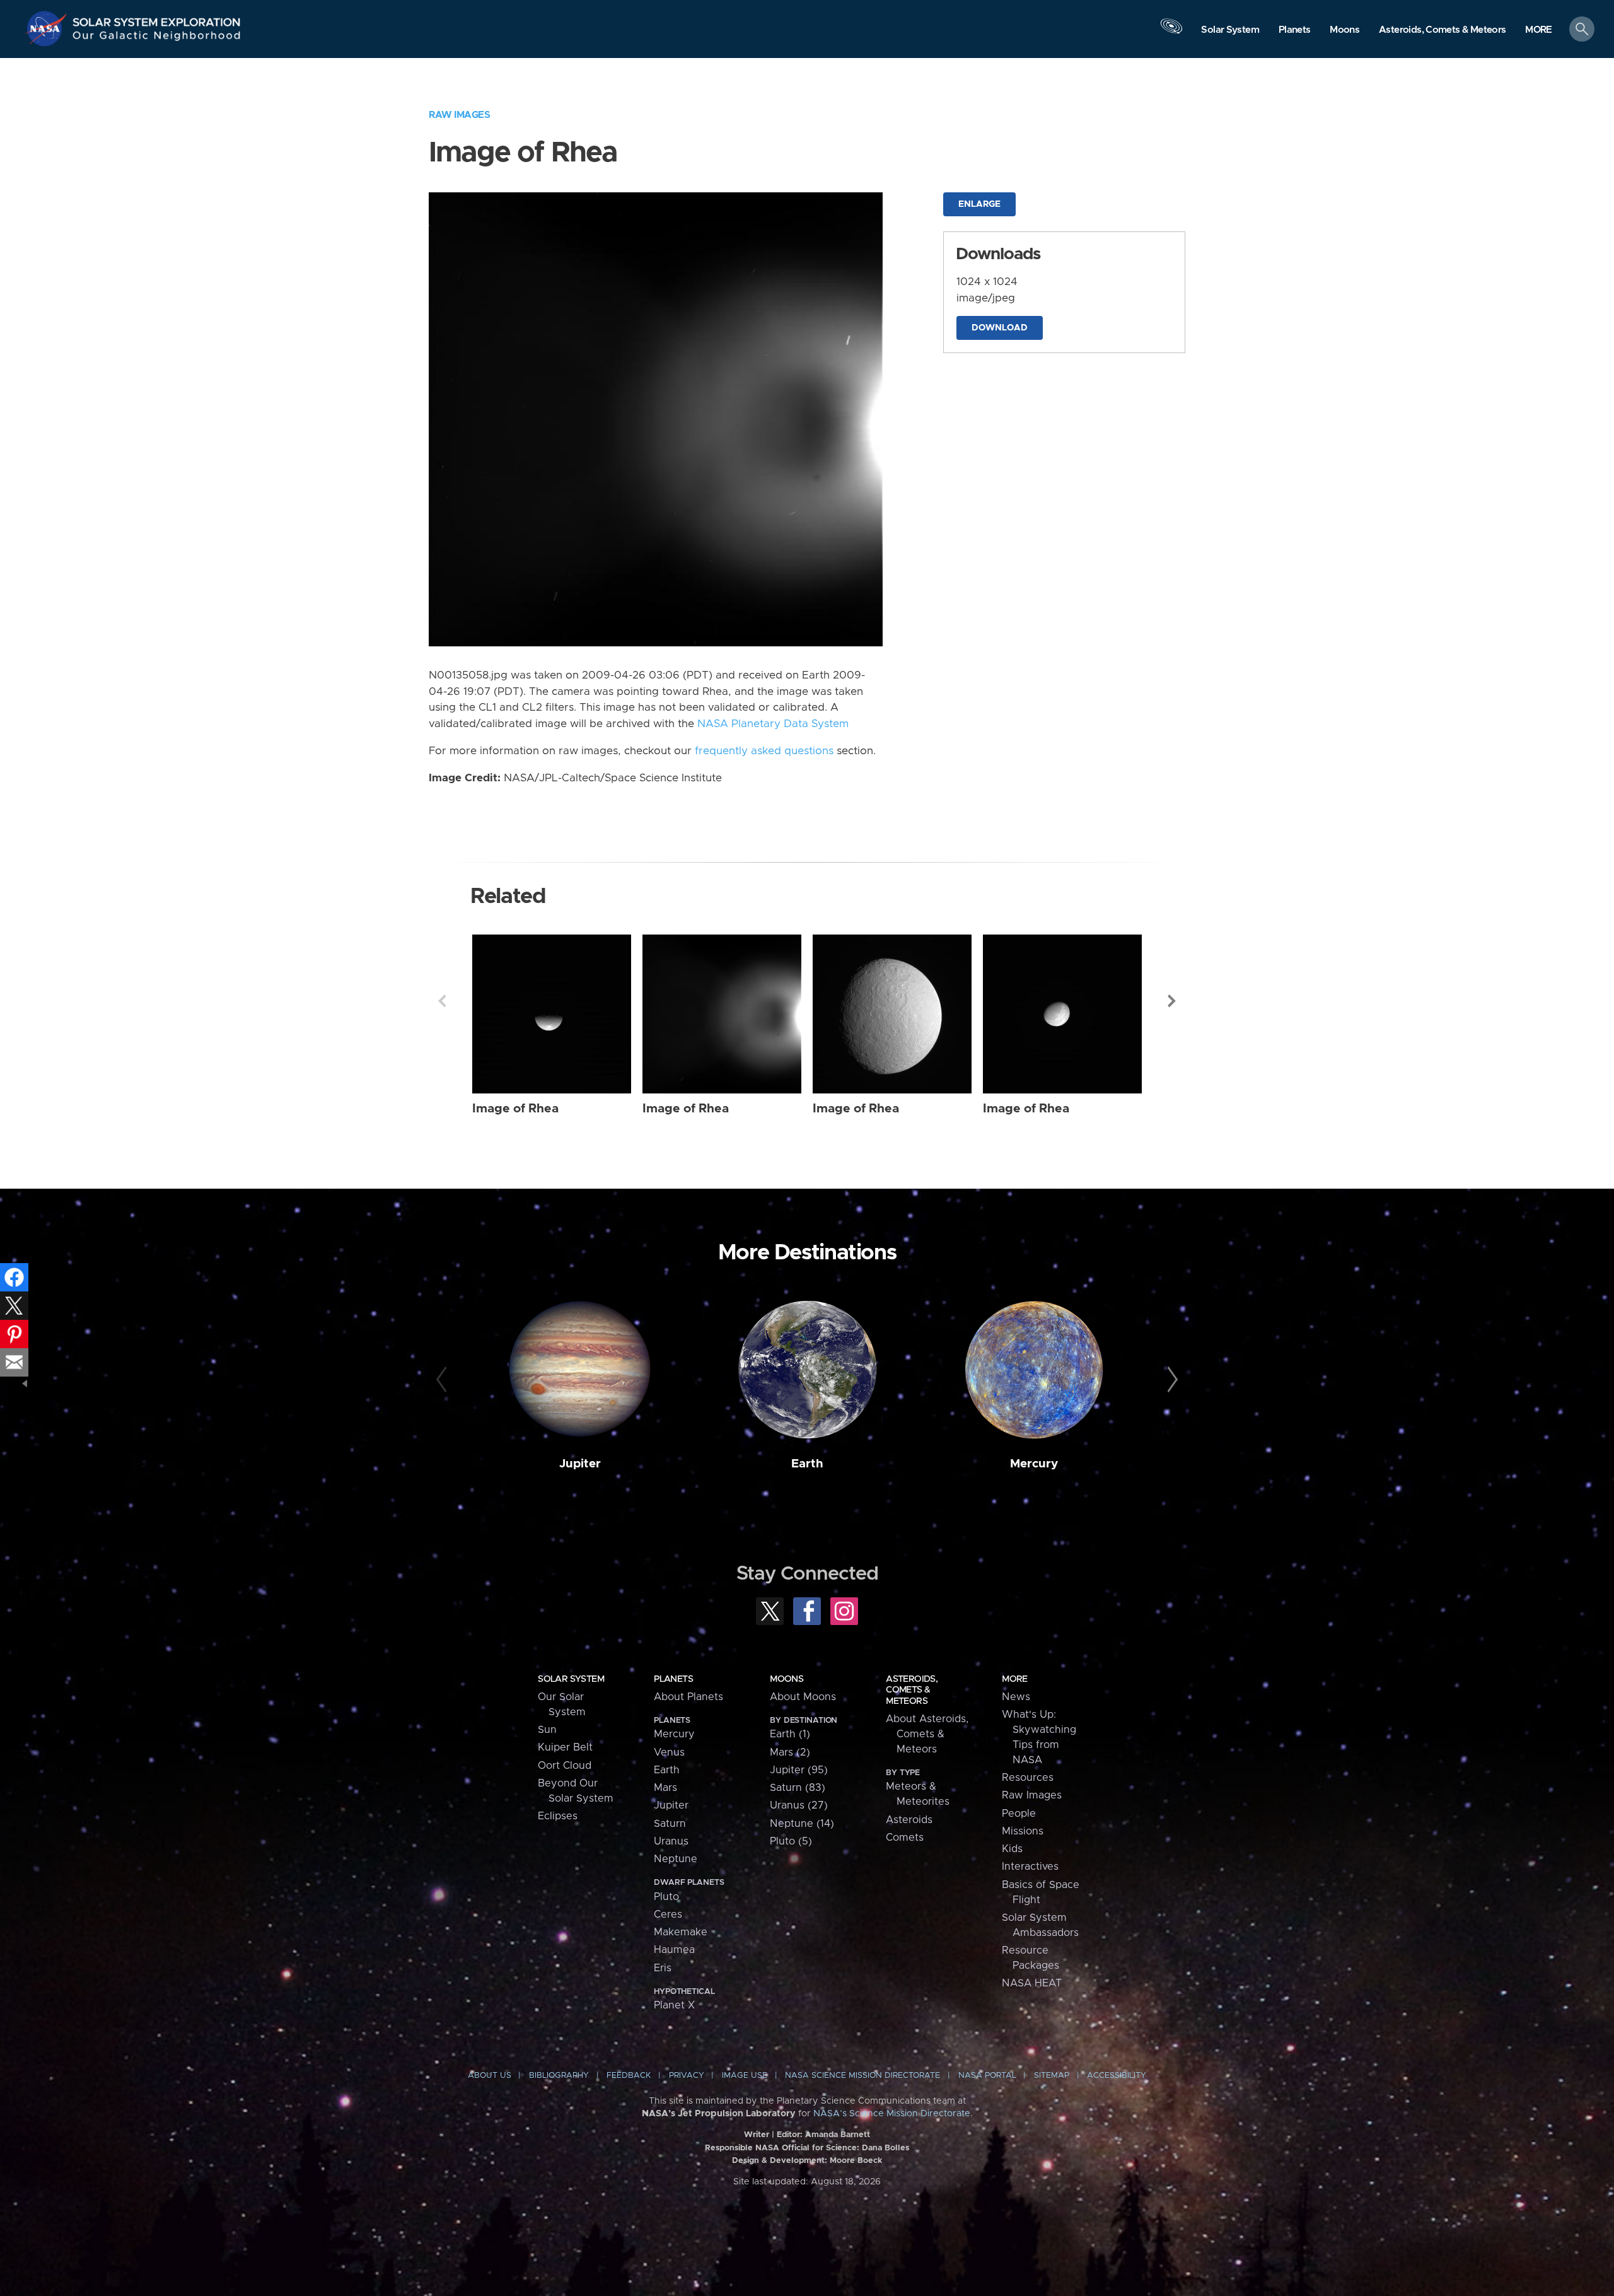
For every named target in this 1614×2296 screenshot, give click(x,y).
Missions (1023, 1831)
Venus (669, 1752)
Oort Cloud (565, 1766)
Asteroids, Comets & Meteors (912, 1690)
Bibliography (559, 2076)
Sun (547, 1730)
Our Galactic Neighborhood (157, 38)
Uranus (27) (799, 1805)
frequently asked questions (764, 751)
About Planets (688, 1697)
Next (1172, 1001)
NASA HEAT (1032, 1983)
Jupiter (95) (799, 1770)
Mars (665, 1788)
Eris (663, 1968)
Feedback (629, 2076)
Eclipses (558, 1816)
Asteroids (909, 1820)
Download (1000, 328)
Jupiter (580, 1464)
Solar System (571, 1679)
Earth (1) (790, 1734)
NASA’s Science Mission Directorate (892, 2114)
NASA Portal (987, 2076)
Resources (1028, 1778)
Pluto (666, 1897)
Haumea (674, 1950)
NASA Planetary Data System (773, 724)
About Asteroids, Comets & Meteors (927, 1734)
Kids (1012, 1849)
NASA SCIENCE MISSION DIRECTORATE (862, 2076)
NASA (48, 28)
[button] (1539, 30)
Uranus (671, 1841)
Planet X (674, 2005)
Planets (673, 1679)
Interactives (1030, 1867)
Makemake (681, 1932)
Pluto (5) (791, 1841)
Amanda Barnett (838, 2135)
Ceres (668, 1914)
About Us (490, 2076)
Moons (787, 1679)
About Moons (803, 1697)
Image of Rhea (515, 1109)
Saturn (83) (798, 1788)
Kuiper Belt (565, 1747)
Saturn (670, 1824)
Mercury (1034, 1464)
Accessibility (1117, 2076)
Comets (905, 1838)
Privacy (687, 2076)
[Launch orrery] (1171, 32)
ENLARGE (979, 204)
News (1016, 1697)
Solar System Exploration (157, 19)
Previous (442, 1001)
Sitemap (1052, 2076)
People (1019, 1814)
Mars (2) (790, 1752)
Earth (807, 1464)
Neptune (676, 1859)
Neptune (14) (802, 1824)
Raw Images (459, 115)
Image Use (745, 2076)
